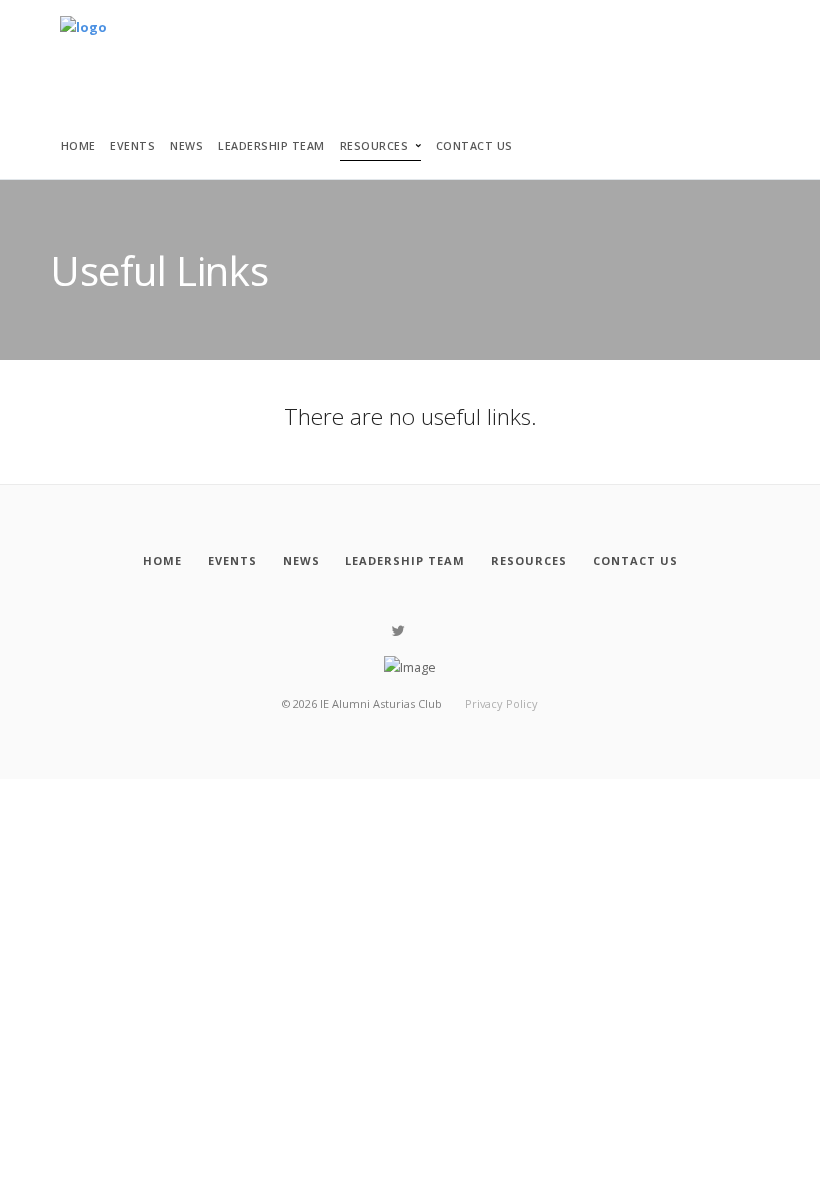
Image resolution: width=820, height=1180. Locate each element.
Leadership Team (271, 146)
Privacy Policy (501, 703)
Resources (374, 146)
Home (78, 146)
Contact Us (474, 146)
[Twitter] (398, 631)
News (186, 146)
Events (132, 146)
